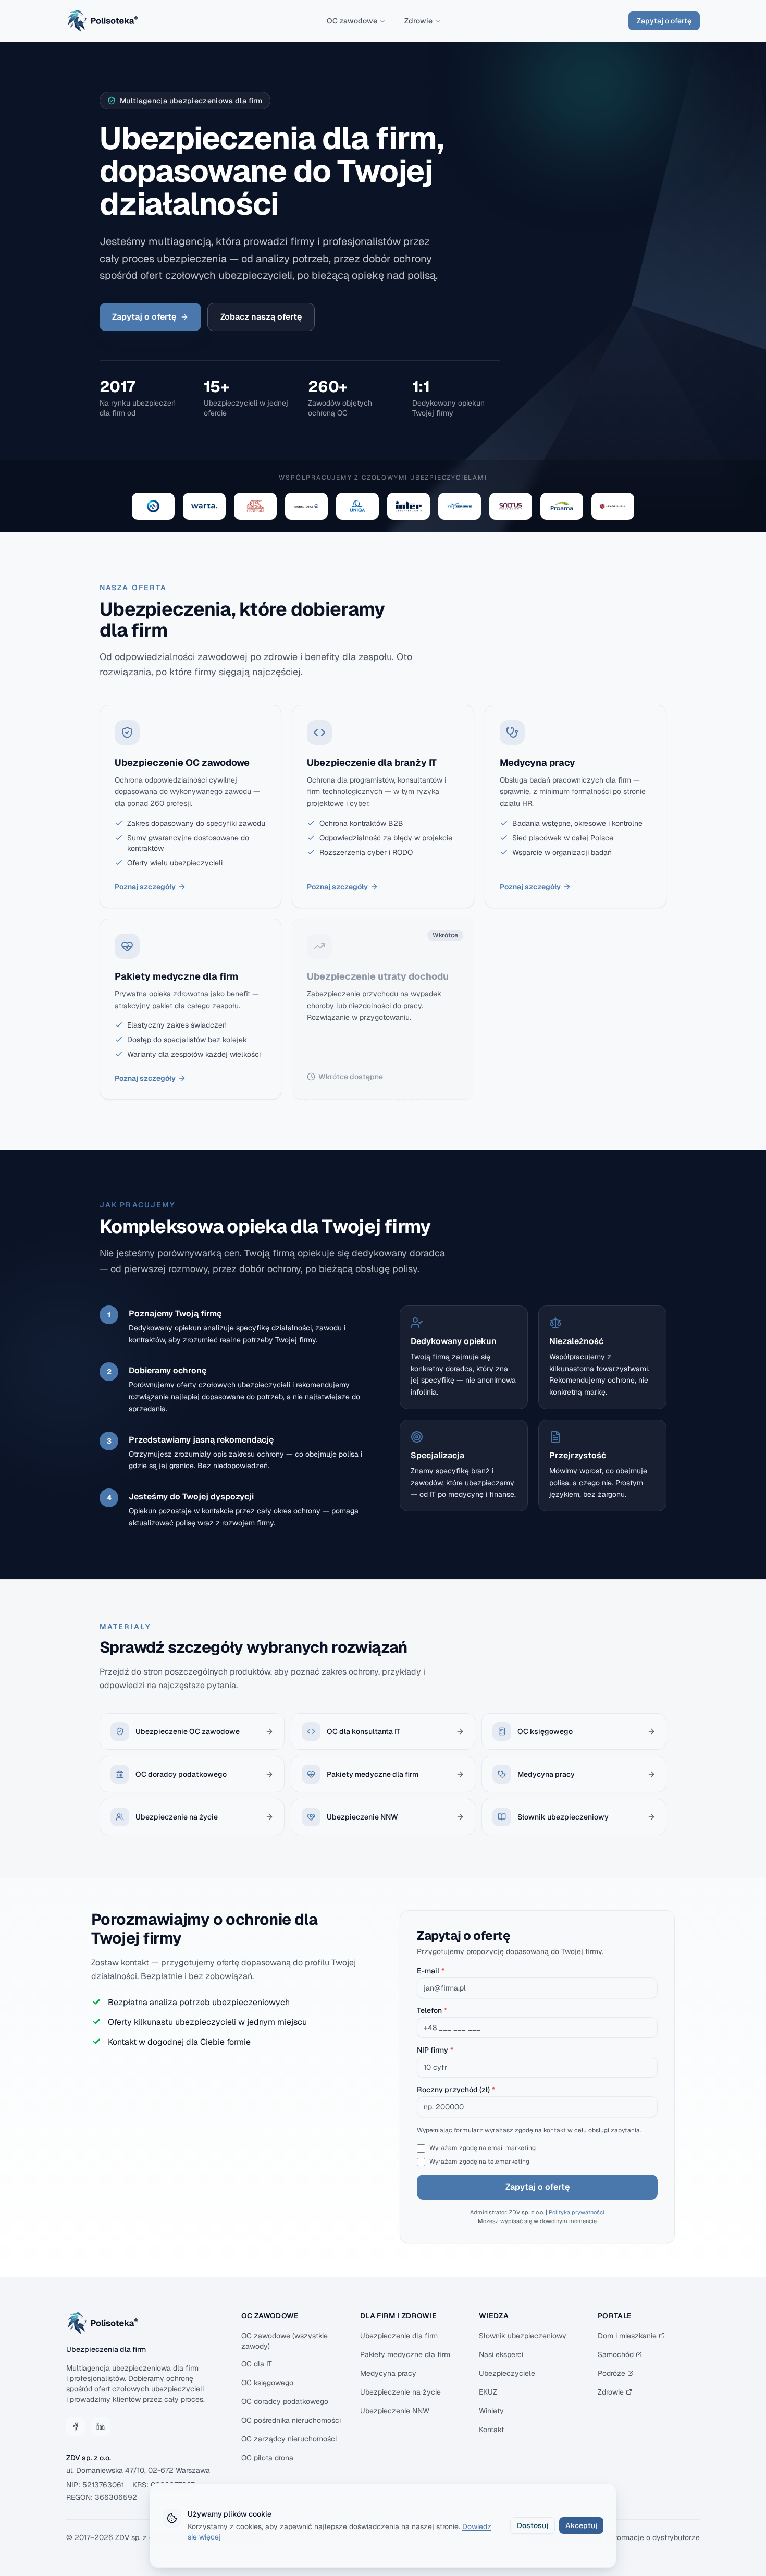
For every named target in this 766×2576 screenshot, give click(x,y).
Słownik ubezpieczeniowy (523, 2336)
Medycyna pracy (388, 2373)
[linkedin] (101, 2426)
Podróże (611, 2373)
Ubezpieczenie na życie (400, 2392)
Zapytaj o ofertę (664, 21)
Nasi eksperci (501, 2354)
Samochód (616, 2354)
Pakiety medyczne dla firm (405, 2354)
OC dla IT (257, 2364)
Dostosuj (533, 2525)
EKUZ (488, 2392)
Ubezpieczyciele (507, 2373)
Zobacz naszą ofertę (261, 317)
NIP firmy (435, 2050)
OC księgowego (267, 2383)
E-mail (431, 1971)
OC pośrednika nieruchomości (291, 2420)
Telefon (432, 2010)
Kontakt (491, 2430)
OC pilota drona (267, 2458)
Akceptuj (581, 2525)
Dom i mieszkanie (627, 2336)
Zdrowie (418, 21)
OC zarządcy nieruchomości (289, 2439)
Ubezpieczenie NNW (395, 2411)
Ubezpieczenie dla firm (399, 2336)
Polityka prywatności (577, 2212)
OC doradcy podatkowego (285, 2401)
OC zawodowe (352, 21)
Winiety (491, 2411)
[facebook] (76, 2426)
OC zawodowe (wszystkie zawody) (285, 2341)
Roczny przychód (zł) (456, 2090)
